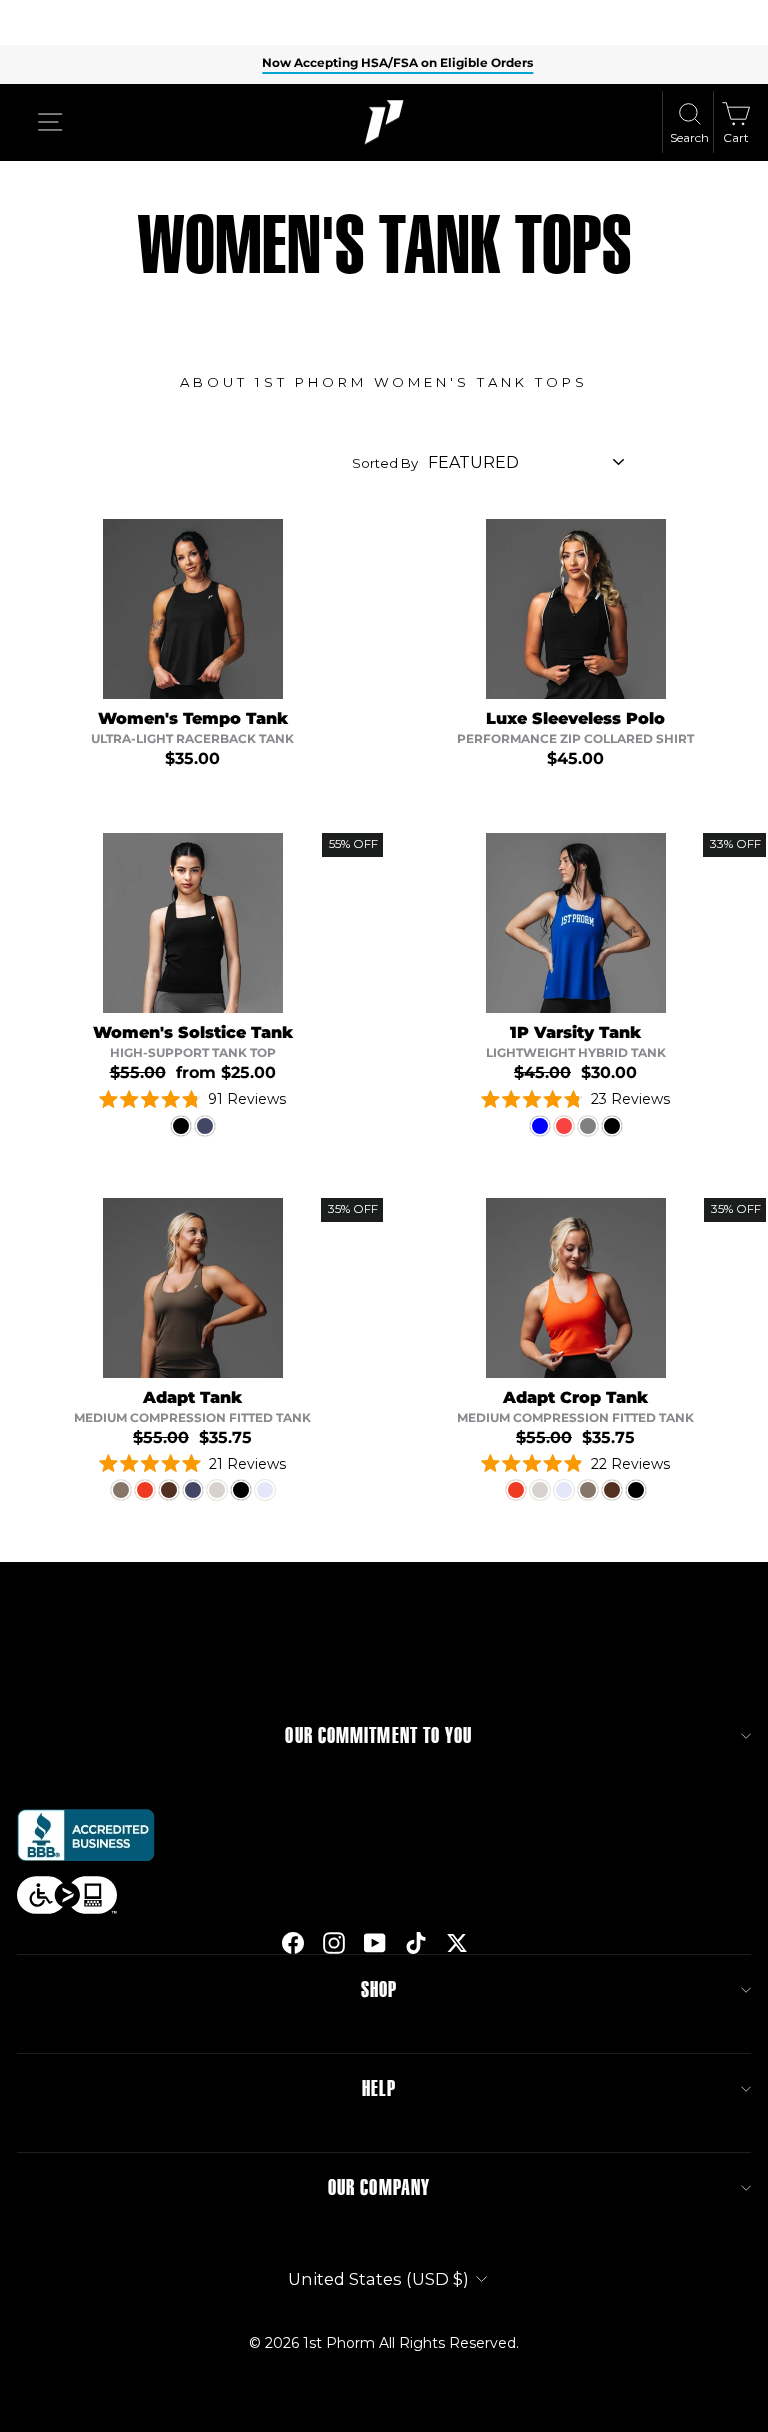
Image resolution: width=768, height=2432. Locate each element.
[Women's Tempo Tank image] (193, 609)
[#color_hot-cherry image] (576, 1288)
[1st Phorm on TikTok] (416, 1942)
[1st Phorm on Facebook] (293, 1942)
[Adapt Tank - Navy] (193, 1490)
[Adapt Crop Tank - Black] (636, 1490)
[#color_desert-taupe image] (193, 1288)
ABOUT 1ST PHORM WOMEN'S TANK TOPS (384, 382)
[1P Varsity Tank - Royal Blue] (540, 1126)
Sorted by (385, 463)
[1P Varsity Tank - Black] (612, 1126)
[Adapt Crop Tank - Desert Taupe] (588, 1490)
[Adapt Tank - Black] (241, 1490)
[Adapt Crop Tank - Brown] (612, 1490)
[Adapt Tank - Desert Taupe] (121, 1490)
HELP (379, 2089)
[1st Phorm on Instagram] (334, 1942)
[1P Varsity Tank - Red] (564, 1126)
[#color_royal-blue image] (576, 923)
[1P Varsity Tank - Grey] (588, 1126)
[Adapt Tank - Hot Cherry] (145, 1490)
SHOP (379, 1990)
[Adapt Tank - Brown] (169, 1490)
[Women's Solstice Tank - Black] (181, 1126)
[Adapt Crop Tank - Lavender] (564, 1490)
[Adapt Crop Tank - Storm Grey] (540, 1490)
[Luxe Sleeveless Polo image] (576, 609)
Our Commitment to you (378, 1736)
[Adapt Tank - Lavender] (265, 1490)
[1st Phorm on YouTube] (375, 1942)
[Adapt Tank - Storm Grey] (217, 1490)
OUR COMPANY (379, 2188)
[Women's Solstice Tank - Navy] (205, 1126)
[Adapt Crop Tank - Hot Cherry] (516, 1490)
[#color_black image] (193, 923)
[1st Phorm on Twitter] (457, 1942)
